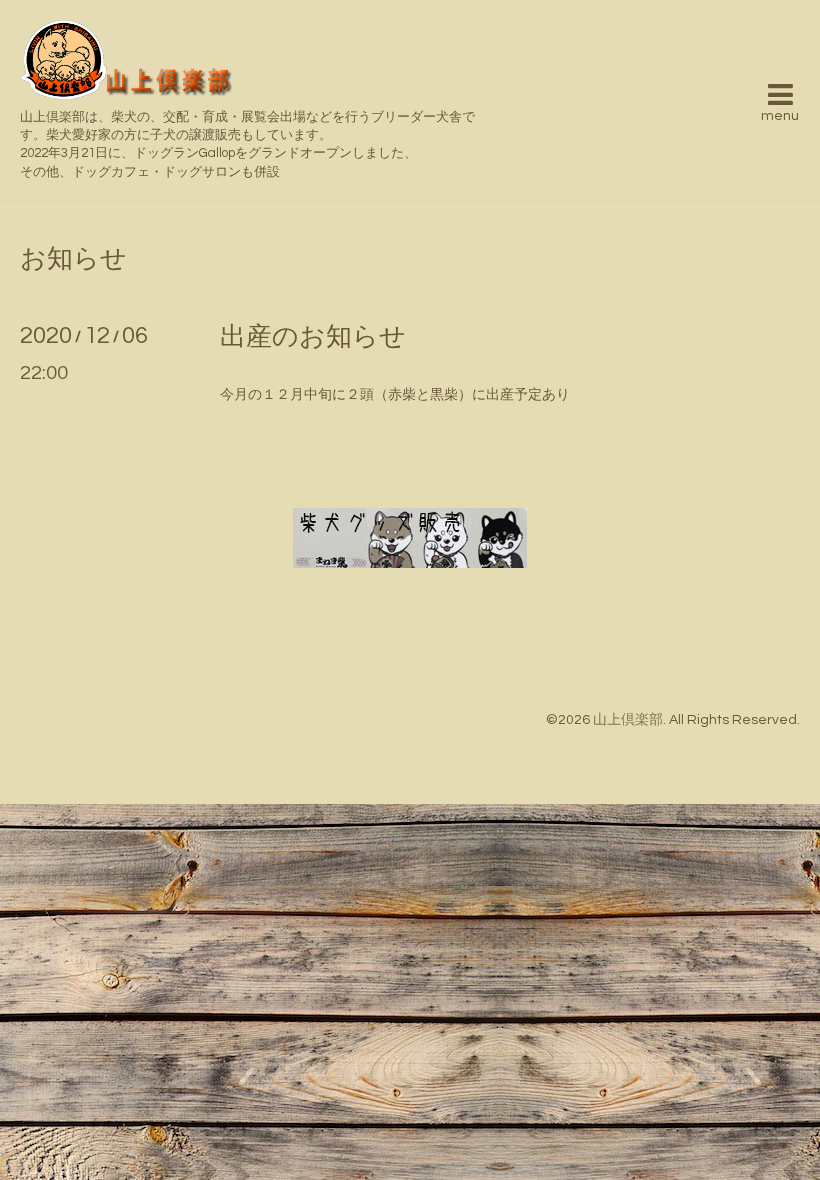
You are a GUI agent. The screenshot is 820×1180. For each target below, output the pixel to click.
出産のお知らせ (313, 337)
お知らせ (73, 259)
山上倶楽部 (628, 720)
